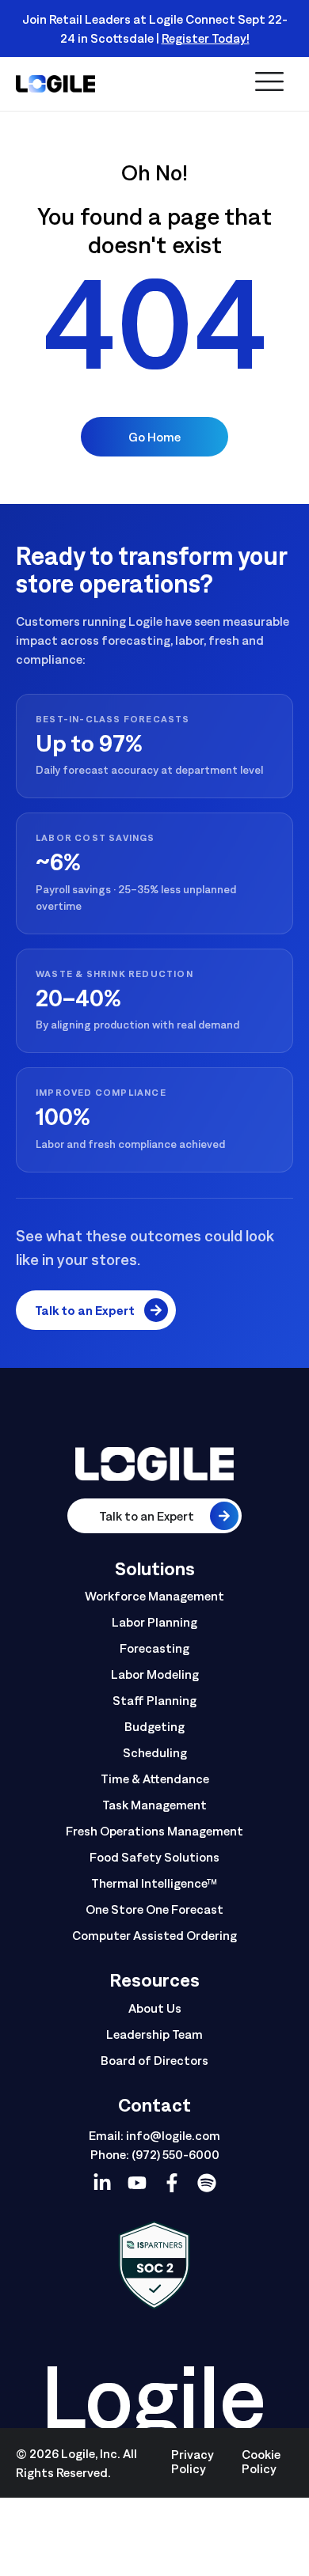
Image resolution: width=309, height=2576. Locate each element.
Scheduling (155, 1752)
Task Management (154, 1805)
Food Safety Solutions (154, 1857)
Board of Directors (154, 2060)
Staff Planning (154, 1700)
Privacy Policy (193, 2461)
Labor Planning (154, 1622)
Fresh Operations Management (154, 1831)
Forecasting (154, 1648)
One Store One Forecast (154, 1909)
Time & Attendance (155, 1779)
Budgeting (154, 1726)
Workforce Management (154, 1596)
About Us (155, 2008)
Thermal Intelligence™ (154, 1883)
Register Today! (206, 38)
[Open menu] (269, 83)
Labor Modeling (155, 1674)
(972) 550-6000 (175, 2154)
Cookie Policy (261, 2461)
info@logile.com (173, 2135)
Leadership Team (154, 2034)
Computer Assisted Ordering (154, 1935)
